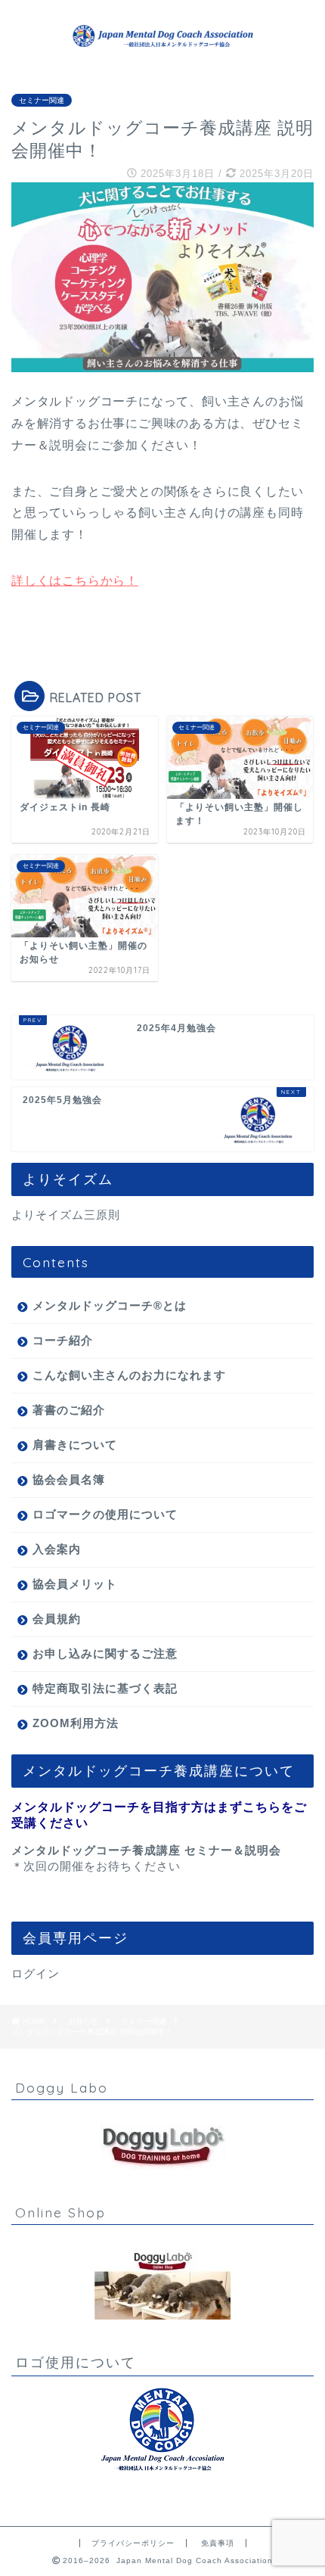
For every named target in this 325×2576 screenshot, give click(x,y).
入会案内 (57, 1549)
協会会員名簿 (69, 1479)
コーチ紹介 (63, 1340)
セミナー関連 (42, 100)
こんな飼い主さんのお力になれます (129, 1375)
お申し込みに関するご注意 (105, 1653)
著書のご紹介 (69, 1410)
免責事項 (218, 2543)
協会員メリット (75, 1584)
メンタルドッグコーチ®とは (110, 1305)
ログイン (36, 1973)
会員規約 (57, 1619)
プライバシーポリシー (133, 2543)
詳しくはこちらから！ (75, 581)
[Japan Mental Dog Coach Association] (162, 45)
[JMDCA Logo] (162, 2430)
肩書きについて (75, 1445)
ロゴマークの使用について (105, 1514)
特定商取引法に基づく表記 (105, 1688)
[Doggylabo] (162, 2147)
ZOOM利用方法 (76, 1723)
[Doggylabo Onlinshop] (162, 2284)
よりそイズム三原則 (66, 1215)
